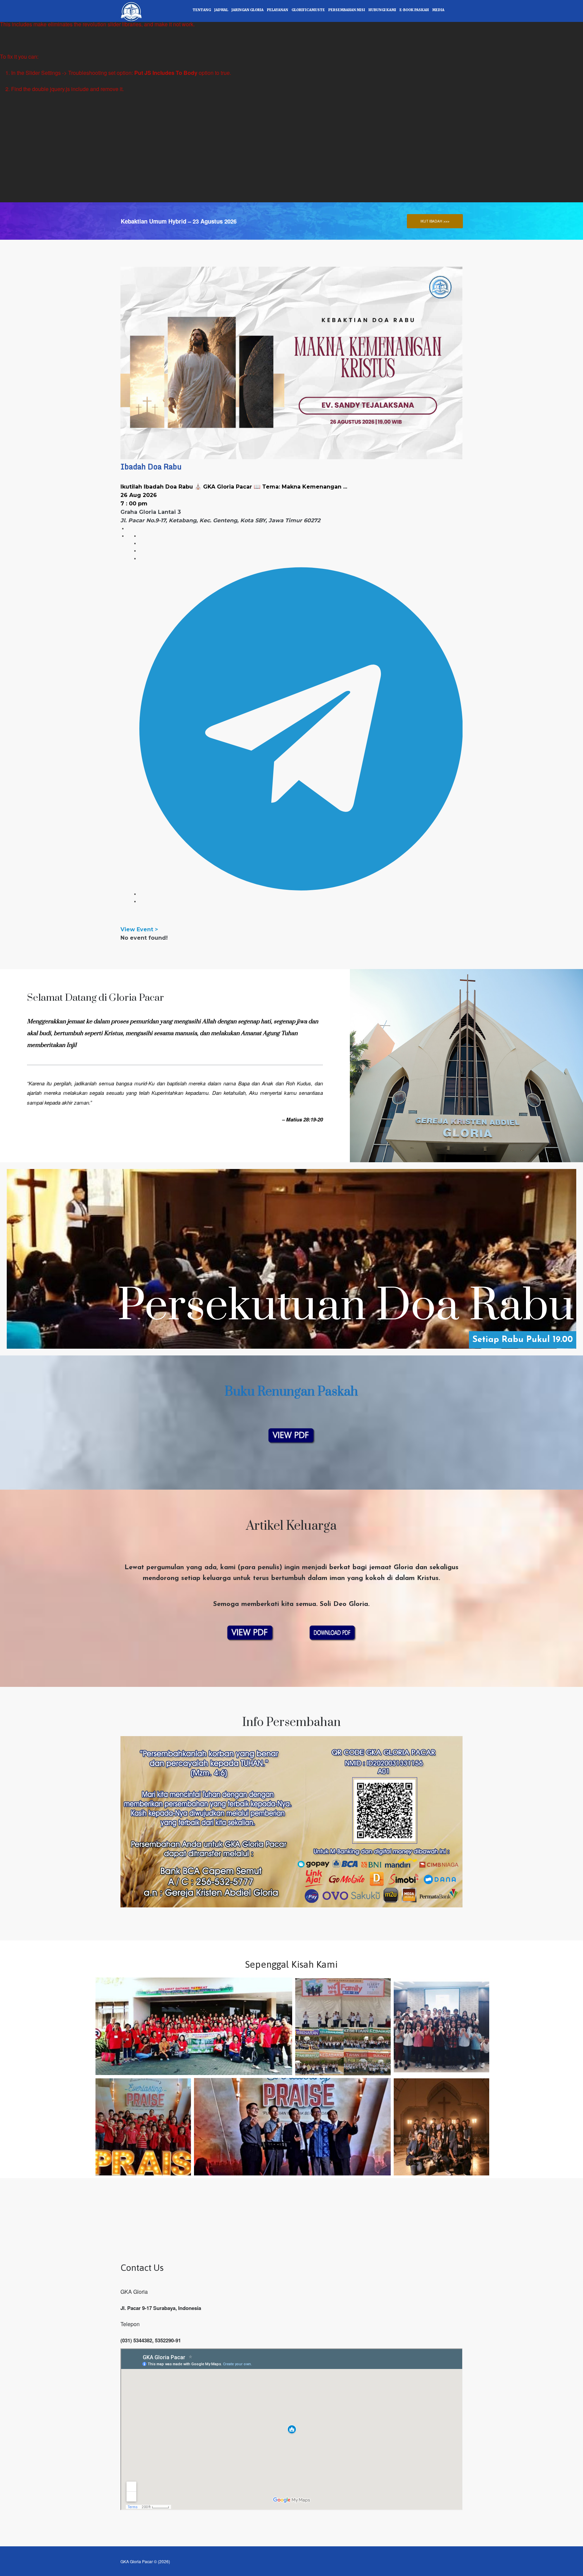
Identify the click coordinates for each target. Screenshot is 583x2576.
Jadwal (221, 10)
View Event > (139, 929)
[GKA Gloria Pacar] (131, 10)
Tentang (202, 10)
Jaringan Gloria (247, 10)
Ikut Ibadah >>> (435, 221)
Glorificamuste (308, 10)
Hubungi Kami (382, 10)
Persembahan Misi (347, 10)
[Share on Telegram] (301, 894)
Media (438, 10)
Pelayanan (277, 10)
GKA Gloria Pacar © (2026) (145, 2561)
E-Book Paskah (414, 10)
